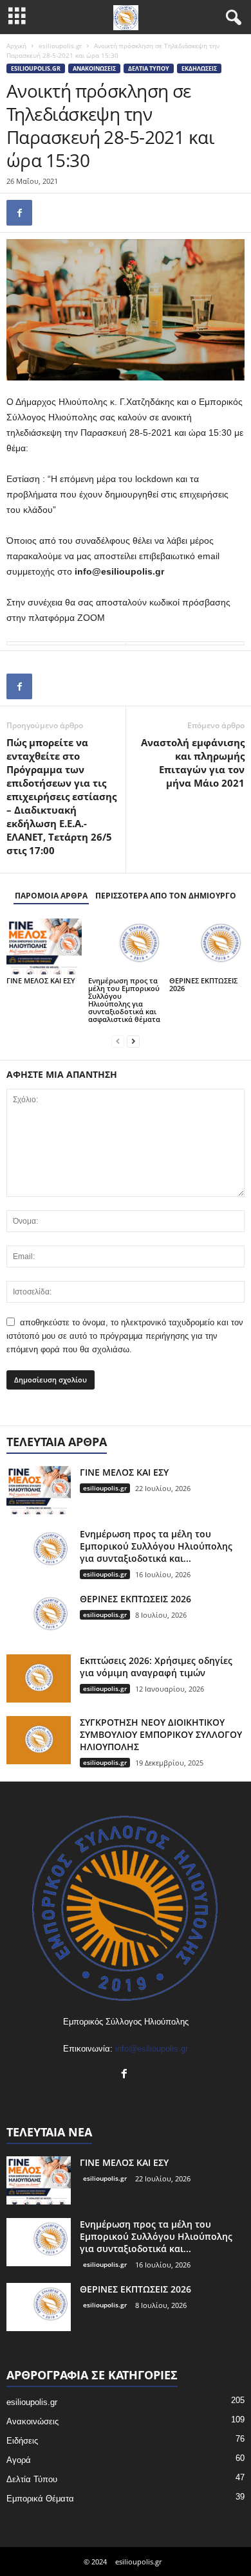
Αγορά (19, 2460)
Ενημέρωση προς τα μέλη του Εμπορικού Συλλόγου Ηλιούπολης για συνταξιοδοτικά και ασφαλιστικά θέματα (124, 1000)
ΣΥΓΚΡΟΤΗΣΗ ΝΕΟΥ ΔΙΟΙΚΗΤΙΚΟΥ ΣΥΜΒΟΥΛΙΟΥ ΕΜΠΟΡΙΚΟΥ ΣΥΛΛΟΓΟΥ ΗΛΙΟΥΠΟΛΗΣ (161, 1734)
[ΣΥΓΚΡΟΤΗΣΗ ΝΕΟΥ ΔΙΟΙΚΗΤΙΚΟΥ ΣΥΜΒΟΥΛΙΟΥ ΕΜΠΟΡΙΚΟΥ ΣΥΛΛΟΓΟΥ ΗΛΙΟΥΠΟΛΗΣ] (39, 1740)
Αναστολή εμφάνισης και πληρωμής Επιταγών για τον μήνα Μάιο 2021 (193, 763)
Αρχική (16, 46)
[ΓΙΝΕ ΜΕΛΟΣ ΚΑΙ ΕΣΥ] (44, 946)
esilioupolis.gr (60, 46)
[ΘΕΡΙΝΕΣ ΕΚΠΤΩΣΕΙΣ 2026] (207, 946)
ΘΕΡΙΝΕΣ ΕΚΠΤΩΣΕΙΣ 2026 (203, 984)
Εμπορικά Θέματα (40, 2499)
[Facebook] (19, 213)
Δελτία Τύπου (149, 68)
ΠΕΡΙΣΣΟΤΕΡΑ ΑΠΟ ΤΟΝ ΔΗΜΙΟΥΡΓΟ (166, 896)
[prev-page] (118, 1041)
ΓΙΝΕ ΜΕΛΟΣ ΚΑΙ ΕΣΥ (41, 980)
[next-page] (133, 1041)
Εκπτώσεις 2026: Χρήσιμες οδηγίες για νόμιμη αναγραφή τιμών (156, 1667)
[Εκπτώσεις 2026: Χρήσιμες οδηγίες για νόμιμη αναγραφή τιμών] (39, 1678)
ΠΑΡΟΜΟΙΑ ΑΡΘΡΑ (51, 896)
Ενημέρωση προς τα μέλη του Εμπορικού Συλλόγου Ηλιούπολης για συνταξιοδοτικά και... (156, 1546)
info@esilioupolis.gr (152, 2049)
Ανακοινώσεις (94, 68)
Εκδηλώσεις (199, 68)
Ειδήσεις (22, 2441)
